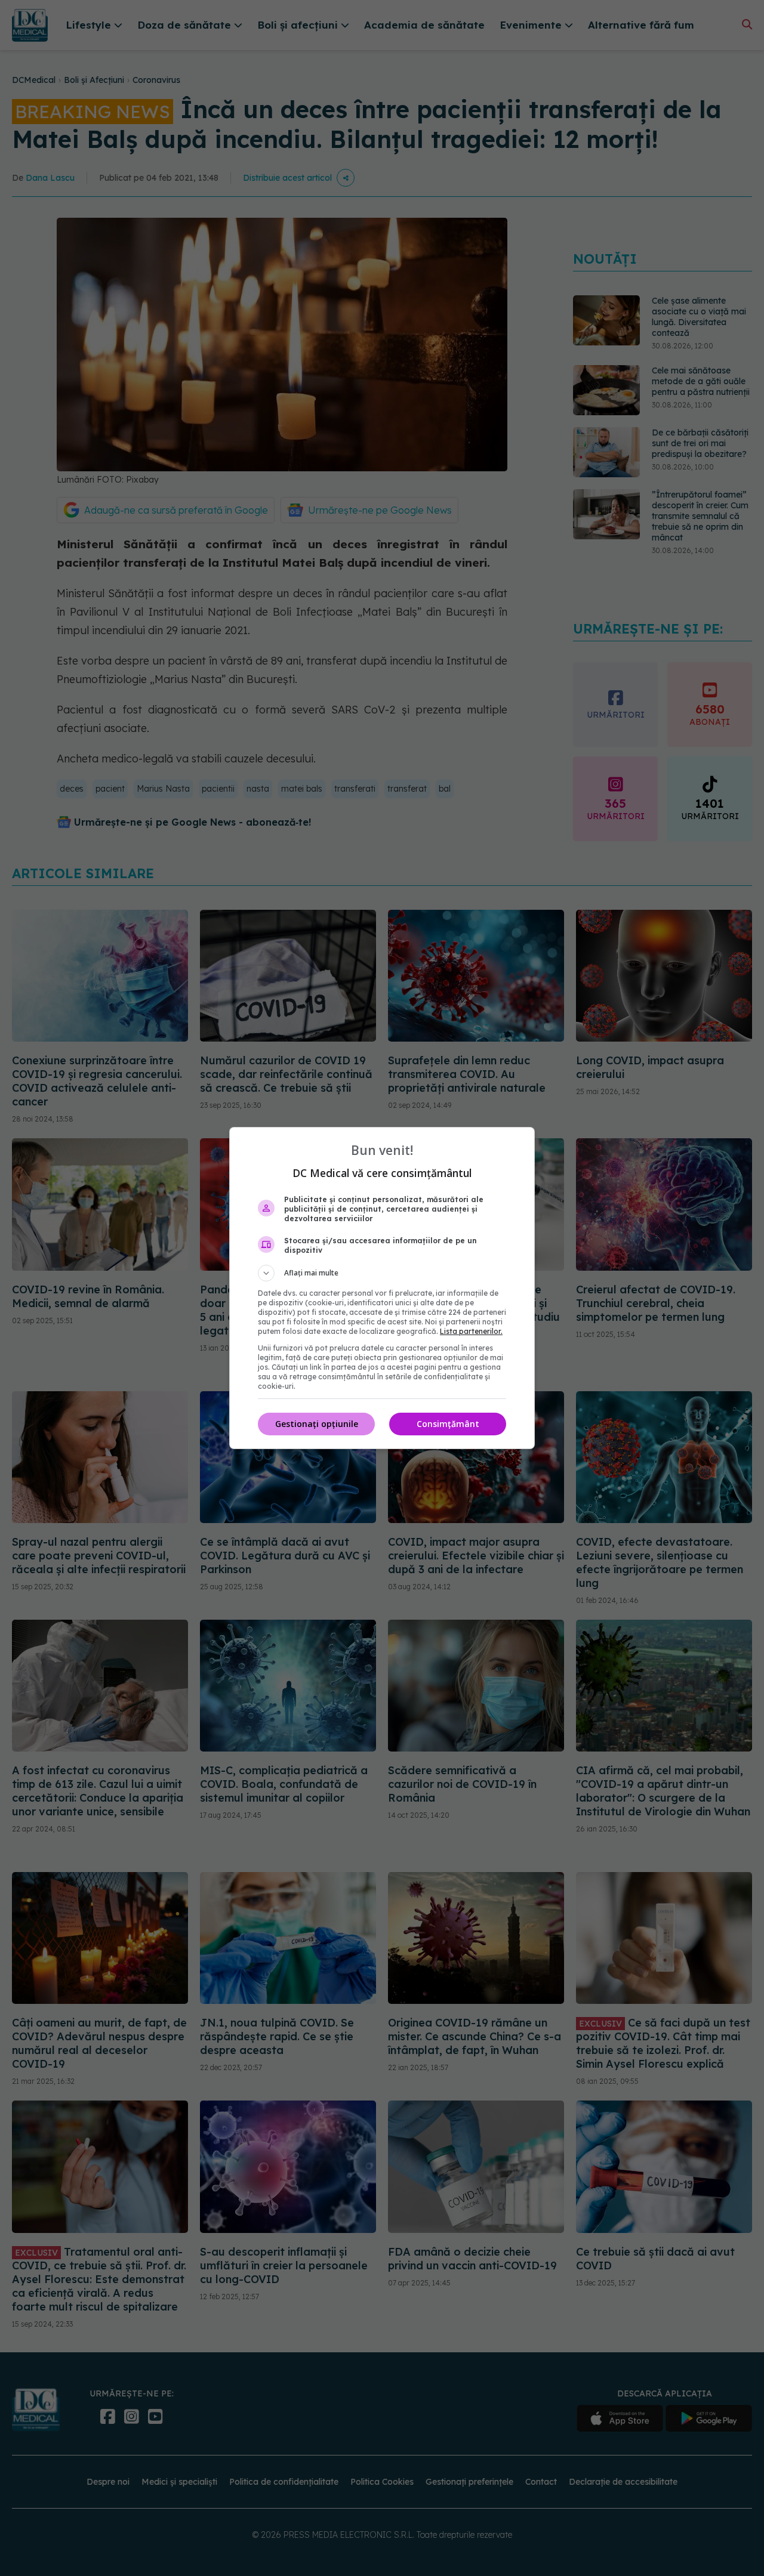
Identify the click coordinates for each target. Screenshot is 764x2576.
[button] (382, 1273)
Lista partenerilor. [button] (471, 1331)
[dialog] (382, 1288)
